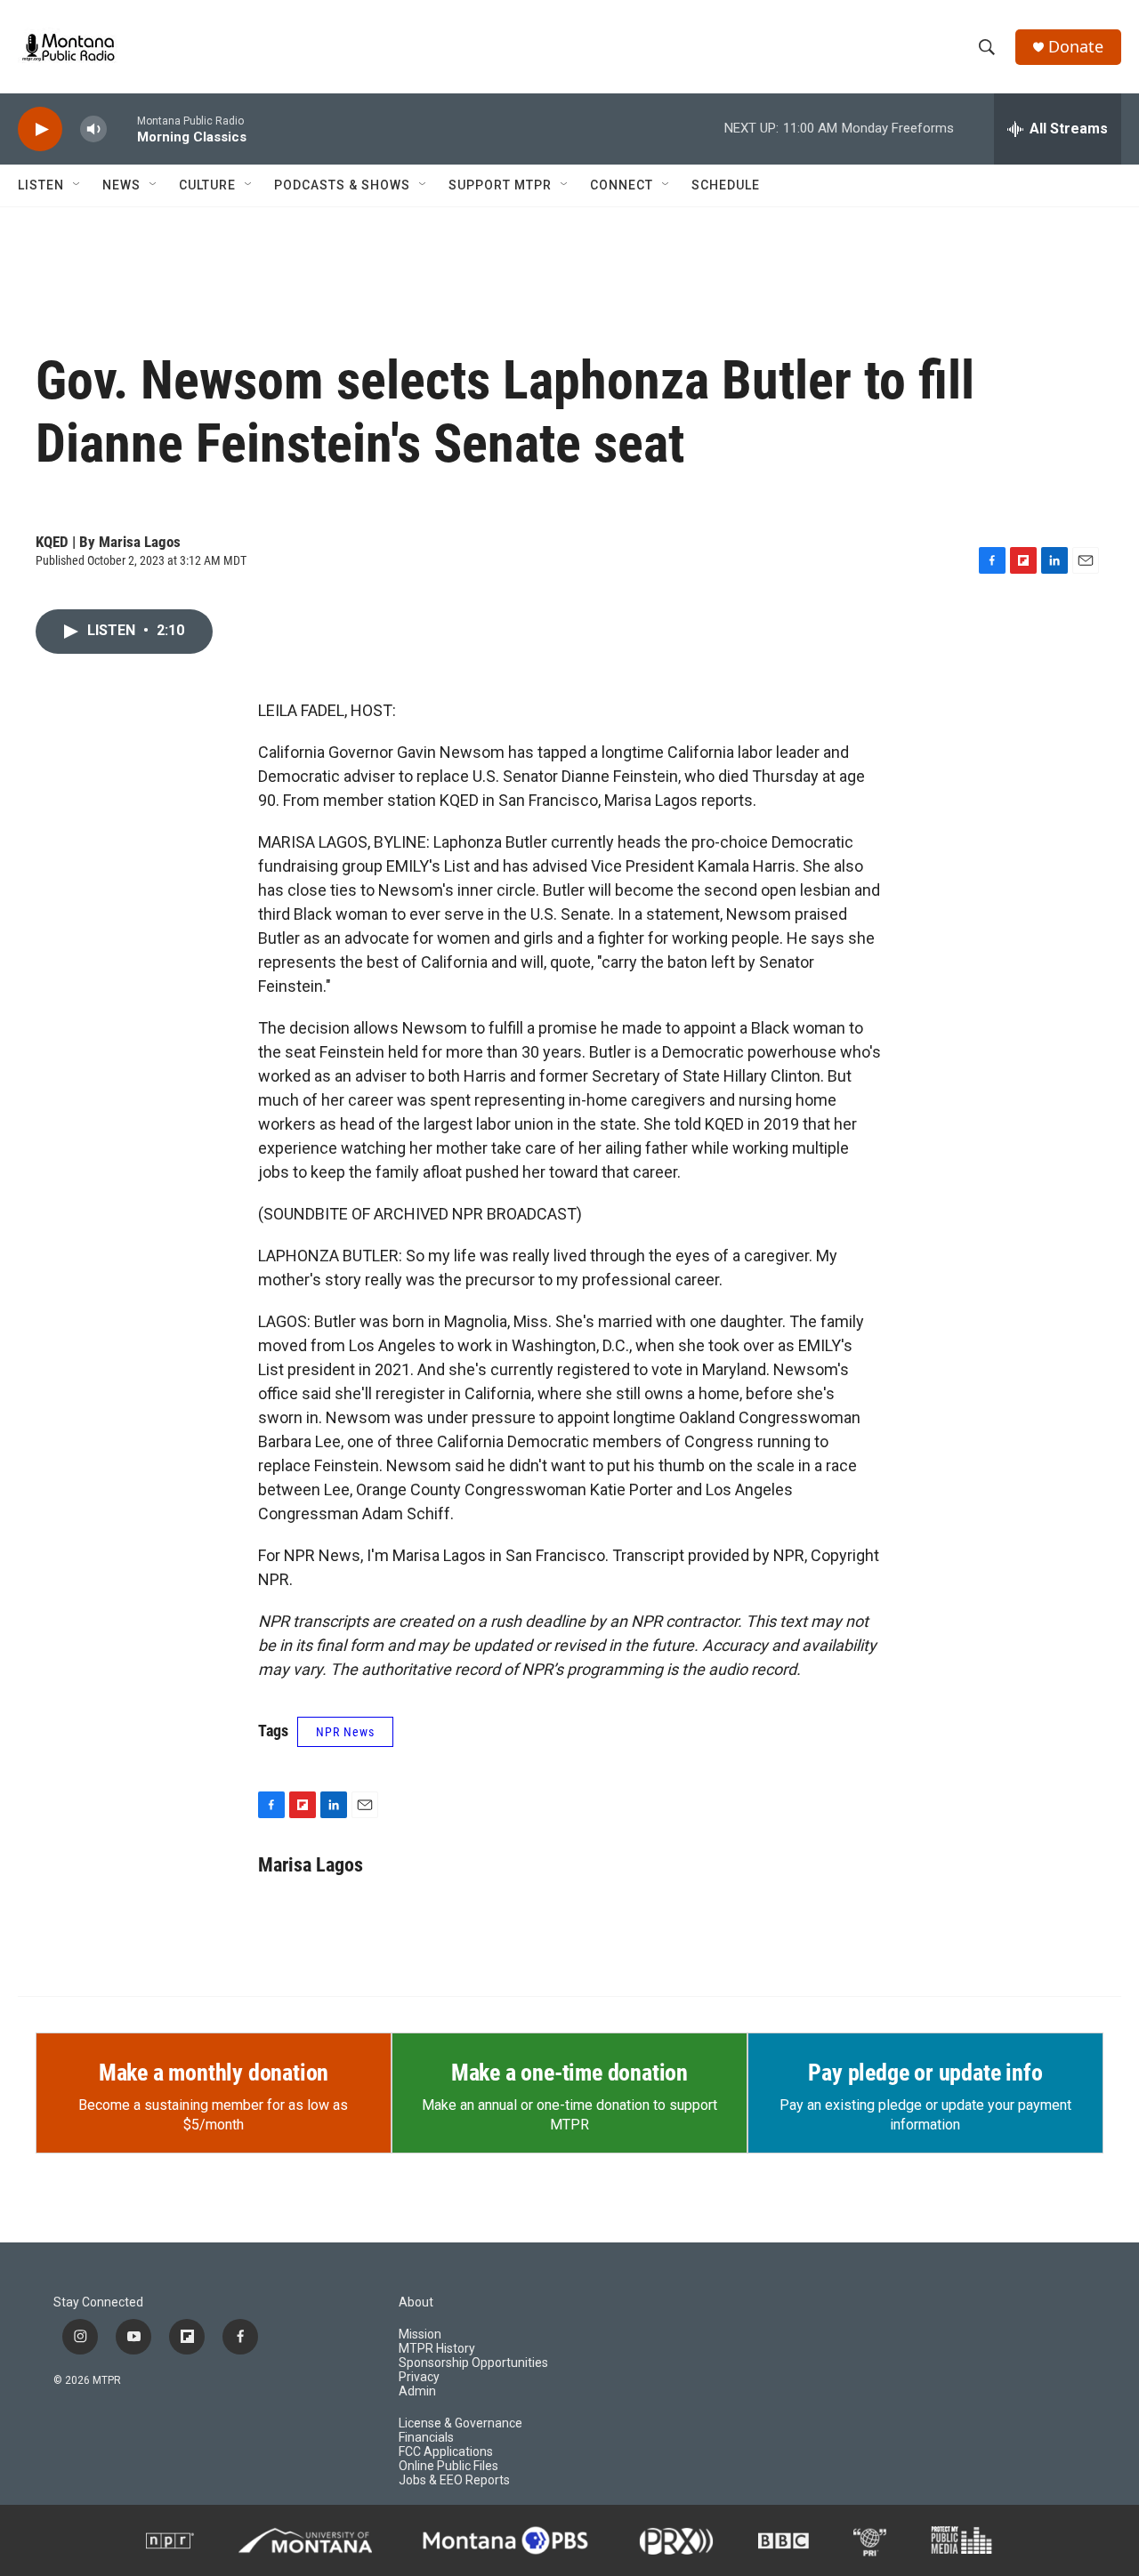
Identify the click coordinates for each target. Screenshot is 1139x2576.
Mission (420, 2334)
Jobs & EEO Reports (454, 2480)
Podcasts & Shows (342, 185)
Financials (426, 2438)
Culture (207, 185)
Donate (1076, 47)
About (416, 2302)
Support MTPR (500, 185)
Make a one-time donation (569, 2073)
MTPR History (437, 2349)
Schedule (726, 185)
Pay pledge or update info (925, 2073)
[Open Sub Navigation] (77, 185)
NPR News (345, 1732)
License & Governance (460, 2423)
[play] (40, 129)
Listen (41, 185)
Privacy (419, 2377)
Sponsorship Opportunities (473, 2363)
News (121, 185)
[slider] (122, 129)
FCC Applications (446, 2452)
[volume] (93, 129)
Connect (622, 185)
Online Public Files (448, 2466)
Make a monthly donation (214, 2073)
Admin (417, 2391)
